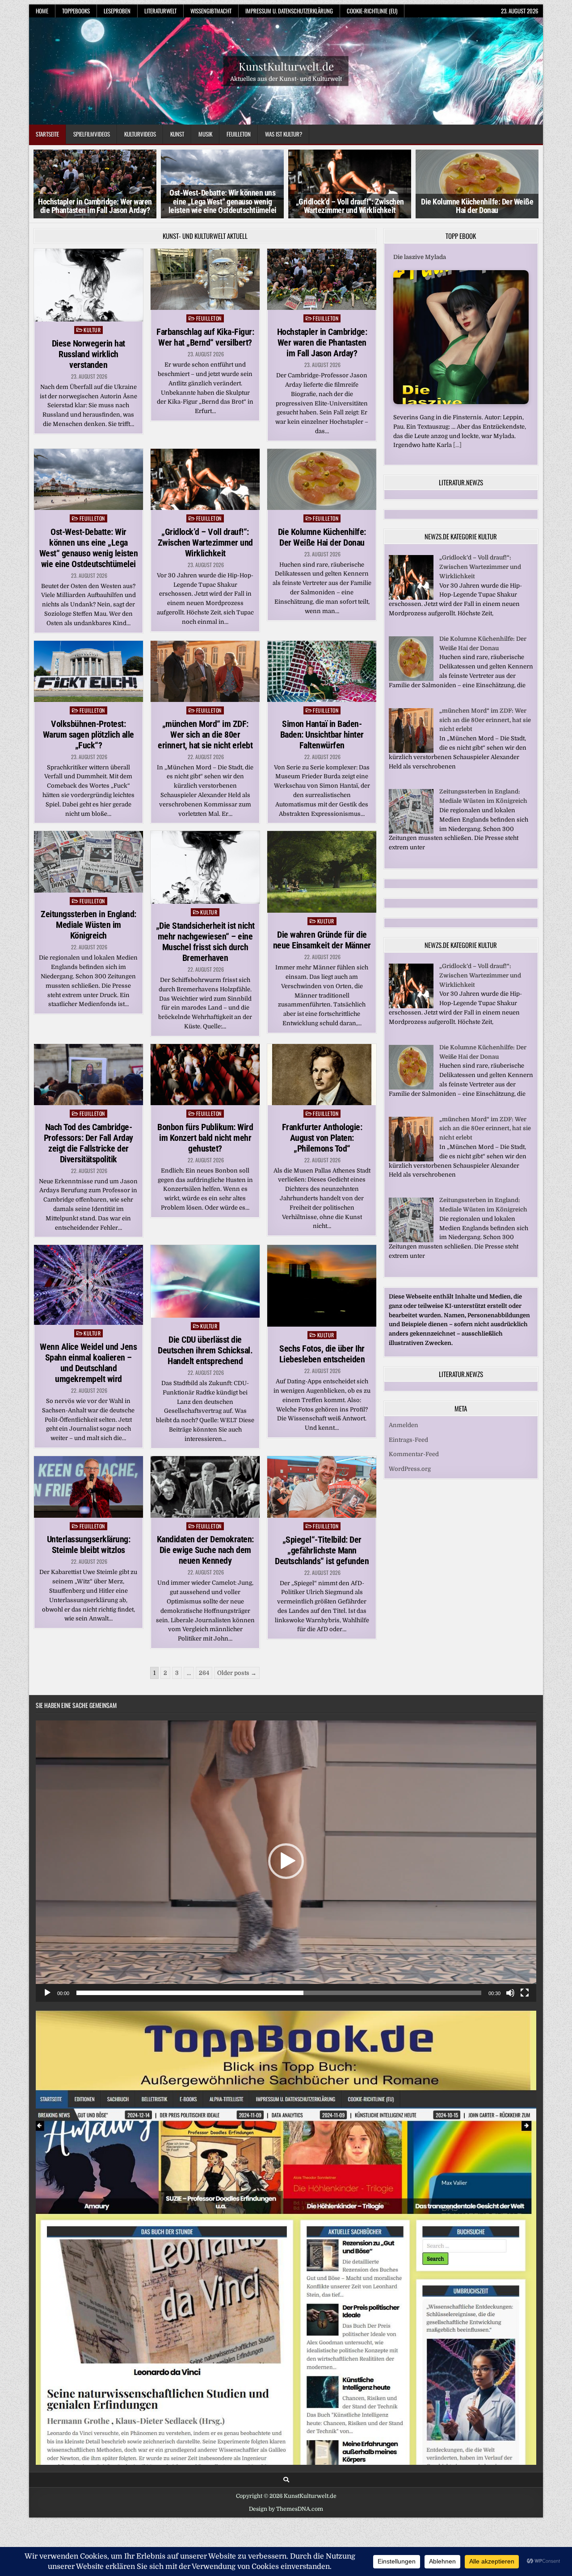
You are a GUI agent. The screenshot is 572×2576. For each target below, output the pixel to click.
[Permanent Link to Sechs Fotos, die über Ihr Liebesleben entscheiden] (322, 1286)
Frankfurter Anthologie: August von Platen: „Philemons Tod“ (322, 1138)
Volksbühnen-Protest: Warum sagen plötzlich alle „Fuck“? (88, 735)
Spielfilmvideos (92, 134)
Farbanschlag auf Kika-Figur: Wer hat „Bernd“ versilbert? (205, 337)
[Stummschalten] (510, 1993)
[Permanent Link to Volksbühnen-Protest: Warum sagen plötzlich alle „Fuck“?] (88, 671)
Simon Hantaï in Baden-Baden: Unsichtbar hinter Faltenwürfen (322, 735)
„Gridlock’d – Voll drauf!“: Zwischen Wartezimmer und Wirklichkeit (223, 206)
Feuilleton (239, 134)
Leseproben (117, 11)
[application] (286, 1861)
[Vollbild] (525, 1993)
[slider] (279, 1993)
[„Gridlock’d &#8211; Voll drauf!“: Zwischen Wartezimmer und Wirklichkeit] (411, 598)
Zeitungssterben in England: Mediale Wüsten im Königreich (88, 925)
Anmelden (404, 1425)
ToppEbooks (76, 11)
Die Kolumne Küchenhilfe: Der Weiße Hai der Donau (350, 206)
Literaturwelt (160, 11)
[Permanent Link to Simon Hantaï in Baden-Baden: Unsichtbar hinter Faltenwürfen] (322, 671)
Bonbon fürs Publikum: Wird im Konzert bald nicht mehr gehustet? (205, 1138)
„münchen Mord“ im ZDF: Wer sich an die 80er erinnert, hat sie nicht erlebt (205, 735)
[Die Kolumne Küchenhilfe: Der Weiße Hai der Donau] (411, 679)
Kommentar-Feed (414, 1454)
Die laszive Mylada (420, 257)
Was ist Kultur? (284, 134)
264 (204, 1673)
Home (42, 11)
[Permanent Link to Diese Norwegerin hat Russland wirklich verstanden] (88, 285)
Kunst (177, 134)
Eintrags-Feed (408, 1440)
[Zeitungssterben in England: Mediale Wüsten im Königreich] (411, 832)
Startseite (47, 134)
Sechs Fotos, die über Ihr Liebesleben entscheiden (322, 1354)
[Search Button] (286, 2480)
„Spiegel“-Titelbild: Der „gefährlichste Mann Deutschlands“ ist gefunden (322, 1550)
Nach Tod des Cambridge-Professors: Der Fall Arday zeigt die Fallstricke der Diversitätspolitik (88, 1143)
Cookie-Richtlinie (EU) (372, 11)
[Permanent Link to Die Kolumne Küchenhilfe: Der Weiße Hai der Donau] (322, 479)
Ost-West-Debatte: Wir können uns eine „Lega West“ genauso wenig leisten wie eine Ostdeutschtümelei (95, 202)
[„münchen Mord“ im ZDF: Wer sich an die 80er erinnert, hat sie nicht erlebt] (411, 751)
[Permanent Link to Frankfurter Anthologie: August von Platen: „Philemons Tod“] (322, 1075)
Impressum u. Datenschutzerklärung (289, 11)
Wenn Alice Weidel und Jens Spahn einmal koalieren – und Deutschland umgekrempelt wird (88, 1363)
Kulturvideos (140, 134)
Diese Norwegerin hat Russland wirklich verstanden (88, 354)
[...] (457, 445)
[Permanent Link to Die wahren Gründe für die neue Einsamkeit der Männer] (322, 872)
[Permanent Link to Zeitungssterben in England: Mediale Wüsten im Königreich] (88, 862)
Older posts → (237, 1673)
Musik (205, 134)
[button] (286, 1861)
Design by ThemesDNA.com (286, 2509)
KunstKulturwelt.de (286, 66)
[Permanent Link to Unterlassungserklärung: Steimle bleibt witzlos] (88, 1487)
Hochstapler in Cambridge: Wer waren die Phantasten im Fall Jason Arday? (322, 342)
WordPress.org (410, 1469)
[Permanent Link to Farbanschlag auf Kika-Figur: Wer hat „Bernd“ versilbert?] (205, 279)
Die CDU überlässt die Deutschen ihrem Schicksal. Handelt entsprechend (205, 1350)
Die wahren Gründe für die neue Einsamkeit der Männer (322, 940)
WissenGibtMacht (211, 11)
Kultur (92, 330)
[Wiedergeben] (47, 1993)
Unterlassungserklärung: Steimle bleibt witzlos (89, 1545)
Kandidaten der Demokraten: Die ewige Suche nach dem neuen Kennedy (205, 1550)
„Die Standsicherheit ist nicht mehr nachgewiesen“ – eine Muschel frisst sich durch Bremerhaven (205, 942)
